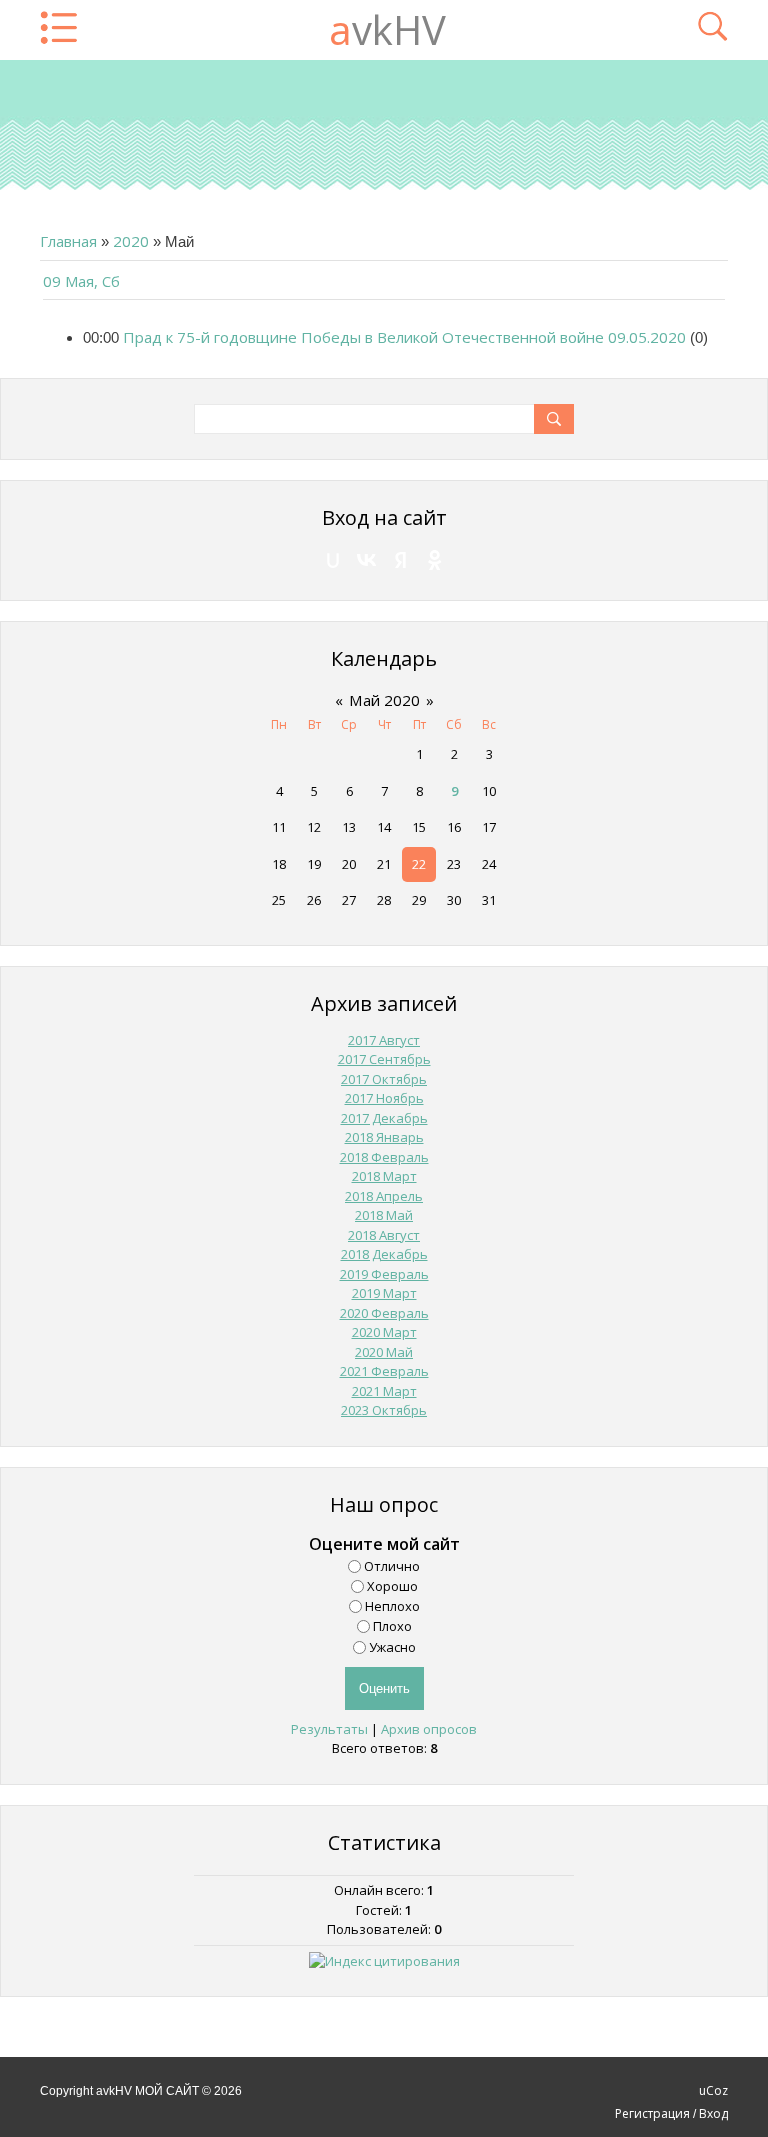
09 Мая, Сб (81, 281)
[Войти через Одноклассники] (435, 560)
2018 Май (384, 1215)
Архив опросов (429, 1729)
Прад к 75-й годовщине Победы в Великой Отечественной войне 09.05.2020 (404, 337)
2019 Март (384, 1293)
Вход (713, 2113)
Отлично (392, 1565)
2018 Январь (384, 1137)
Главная (68, 241)
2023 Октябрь (384, 1410)
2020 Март (384, 1332)
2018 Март (384, 1176)
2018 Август (384, 1235)
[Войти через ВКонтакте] (367, 560)
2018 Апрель (384, 1196)
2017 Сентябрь (384, 1059)
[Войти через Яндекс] (401, 560)
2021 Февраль (384, 1371)
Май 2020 (384, 700)
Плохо (392, 1626)
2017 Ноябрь (384, 1098)
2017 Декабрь (384, 1118)
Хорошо (392, 1586)
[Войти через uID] (333, 560)
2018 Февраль (384, 1157)
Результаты (329, 1729)
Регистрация (652, 2113)
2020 (131, 241)
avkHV (387, 29)
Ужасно (392, 1646)
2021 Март (384, 1391)
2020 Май (384, 1352)
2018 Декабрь (384, 1254)
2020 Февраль (384, 1313)
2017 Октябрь (384, 1079)
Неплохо (392, 1606)
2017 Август (384, 1040)
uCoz (713, 2090)
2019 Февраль (384, 1274)
